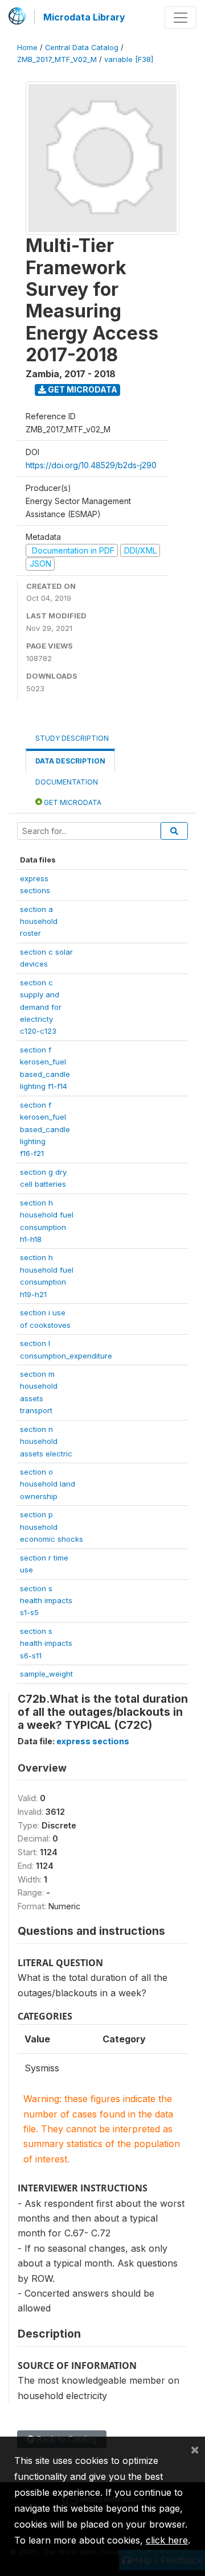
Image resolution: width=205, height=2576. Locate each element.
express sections (93, 1741)
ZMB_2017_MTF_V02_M (57, 59)
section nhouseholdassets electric (46, 1441)
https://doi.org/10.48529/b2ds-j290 (91, 465)
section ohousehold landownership (48, 1484)
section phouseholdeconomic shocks (52, 1527)
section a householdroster (39, 921)
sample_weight (46, 1674)
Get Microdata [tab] (72, 802)
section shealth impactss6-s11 (46, 1643)
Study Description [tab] (72, 738)
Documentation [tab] (67, 782)
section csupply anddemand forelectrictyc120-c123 (41, 1007)
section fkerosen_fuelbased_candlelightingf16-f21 (45, 1129)
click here (167, 2540)
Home (27, 48)
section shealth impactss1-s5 (46, 1601)
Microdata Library (84, 17)
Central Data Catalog (82, 48)
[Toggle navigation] (181, 18)
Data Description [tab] (70, 761)
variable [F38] (129, 59)
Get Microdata (82, 389)
